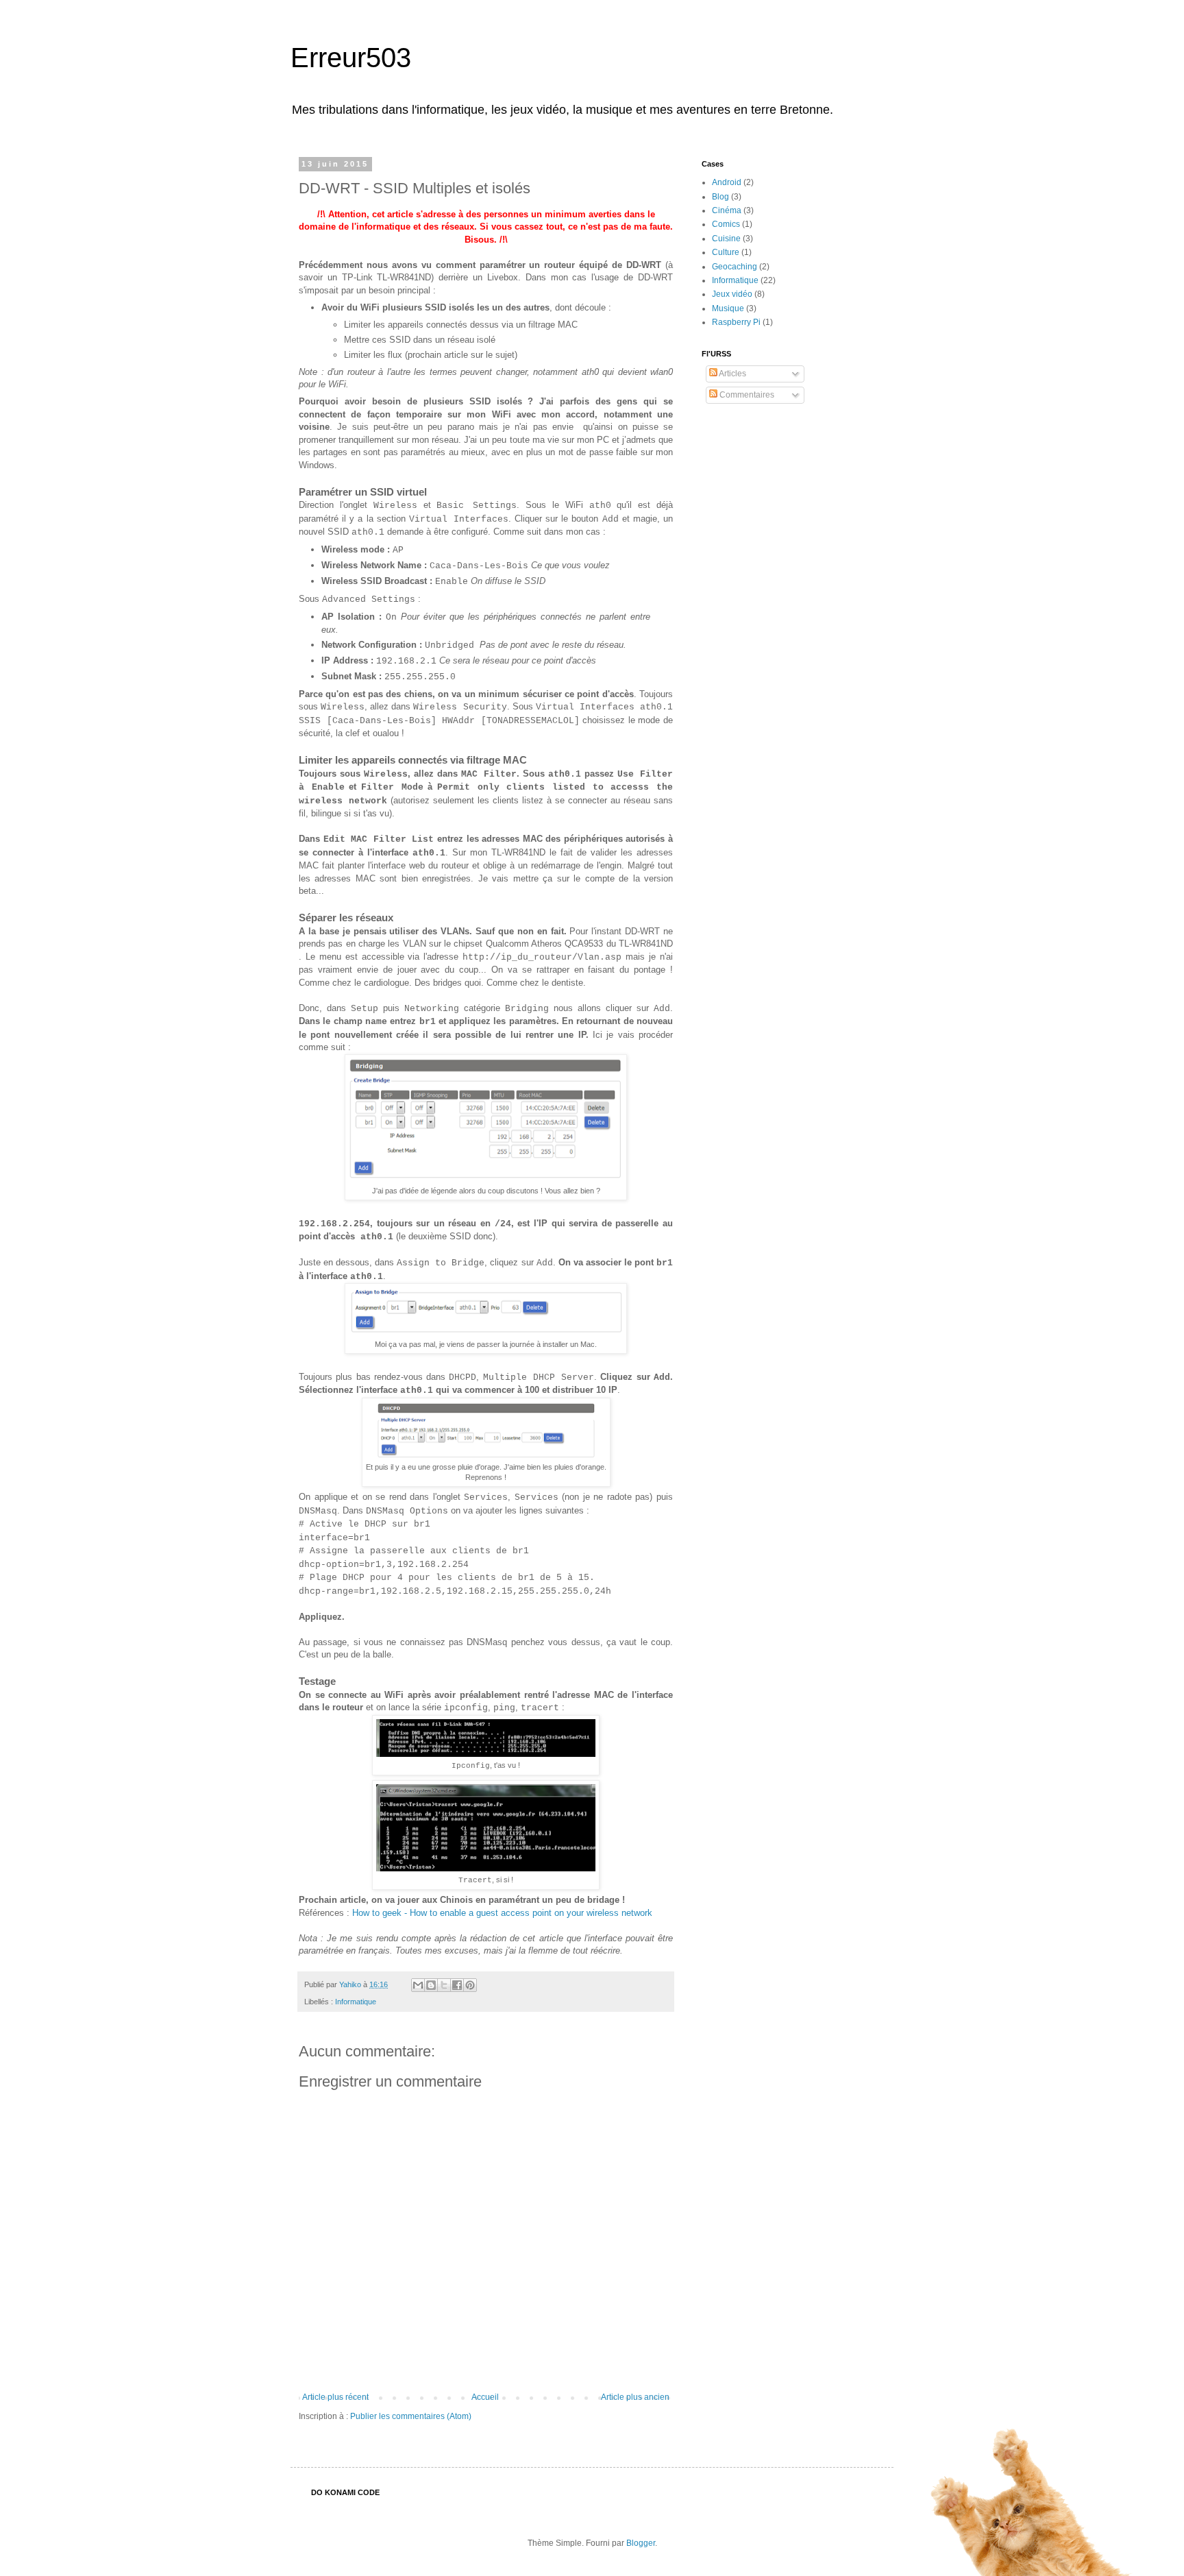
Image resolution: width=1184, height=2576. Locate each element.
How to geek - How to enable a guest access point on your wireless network (502, 1913)
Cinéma (727, 210)
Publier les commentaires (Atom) (411, 2416)
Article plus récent (335, 2397)
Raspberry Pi (736, 322)
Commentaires (746, 395)
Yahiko (351, 1984)
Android (727, 182)
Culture (726, 252)
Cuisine (726, 239)
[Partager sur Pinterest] (470, 1985)
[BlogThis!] (431, 1985)
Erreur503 (351, 58)
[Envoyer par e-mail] (418, 1985)
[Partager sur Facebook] (457, 1985)
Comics (726, 224)
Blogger (641, 2543)
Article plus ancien (635, 2397)
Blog (720, 197)
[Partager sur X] (444, 1985)
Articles (732, 374)
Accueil (485, 2397)
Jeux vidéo (732, 294)
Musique (728, 308)
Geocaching (735, 267)
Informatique (356, 2002)
